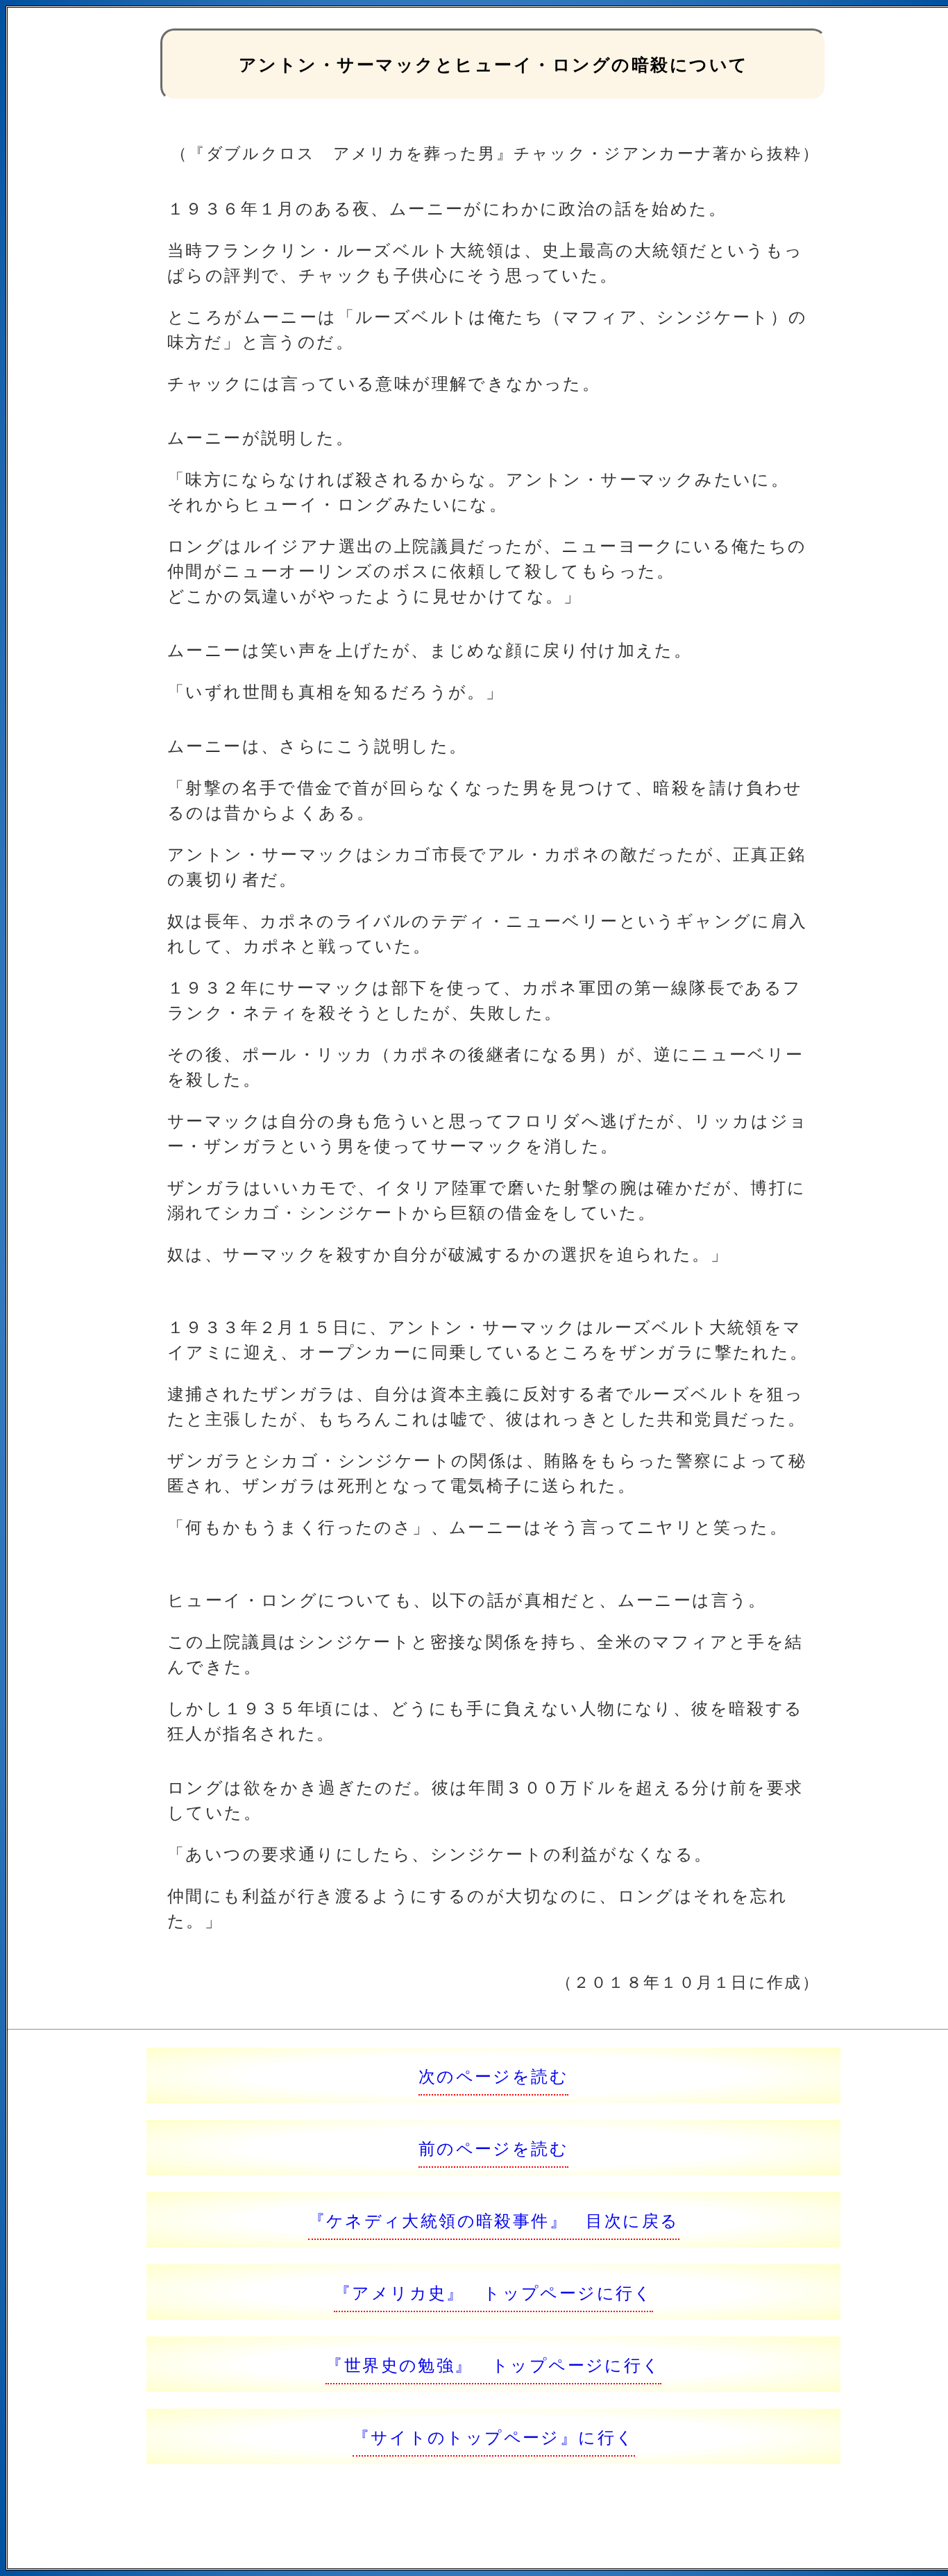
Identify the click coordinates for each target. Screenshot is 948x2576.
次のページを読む (493, 2075)
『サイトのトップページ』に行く (494, 2436)
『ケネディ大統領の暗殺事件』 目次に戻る (494, 2219)
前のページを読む (493, 2147)
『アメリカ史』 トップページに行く (493, 2292)
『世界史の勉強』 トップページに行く (493, 2364)
